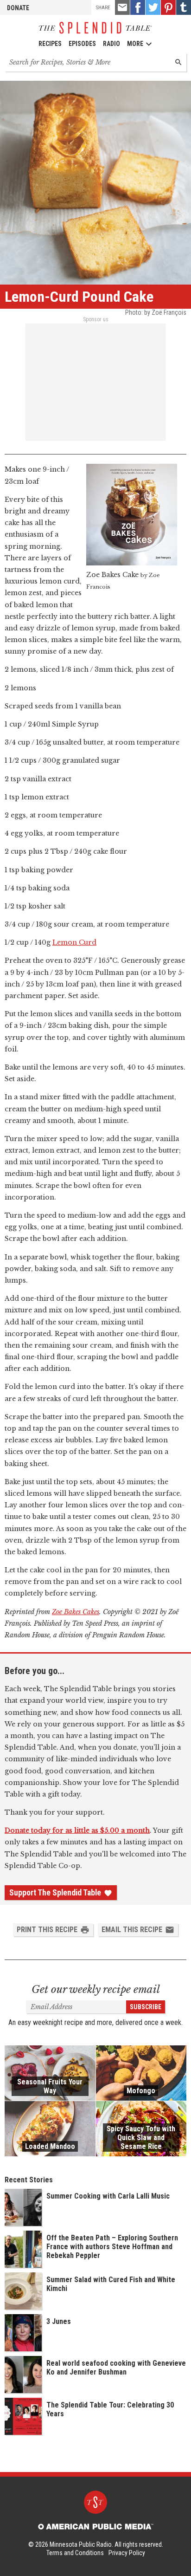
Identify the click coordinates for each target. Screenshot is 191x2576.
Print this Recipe (47, 1930)
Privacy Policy (127, 2553)
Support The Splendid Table (55, 1893)
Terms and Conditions (75, 2553)
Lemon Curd (74, 942)
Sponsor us (96, 319)
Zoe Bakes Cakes (76, 1612)
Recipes (50, 44)
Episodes (82, 44)
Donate (18, 8)
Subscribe (146, 2007)
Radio (111, 44)
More (135, 44)
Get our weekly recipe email (96, 1989)
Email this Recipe (132, 1930)
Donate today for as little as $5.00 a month (77, 1830)
